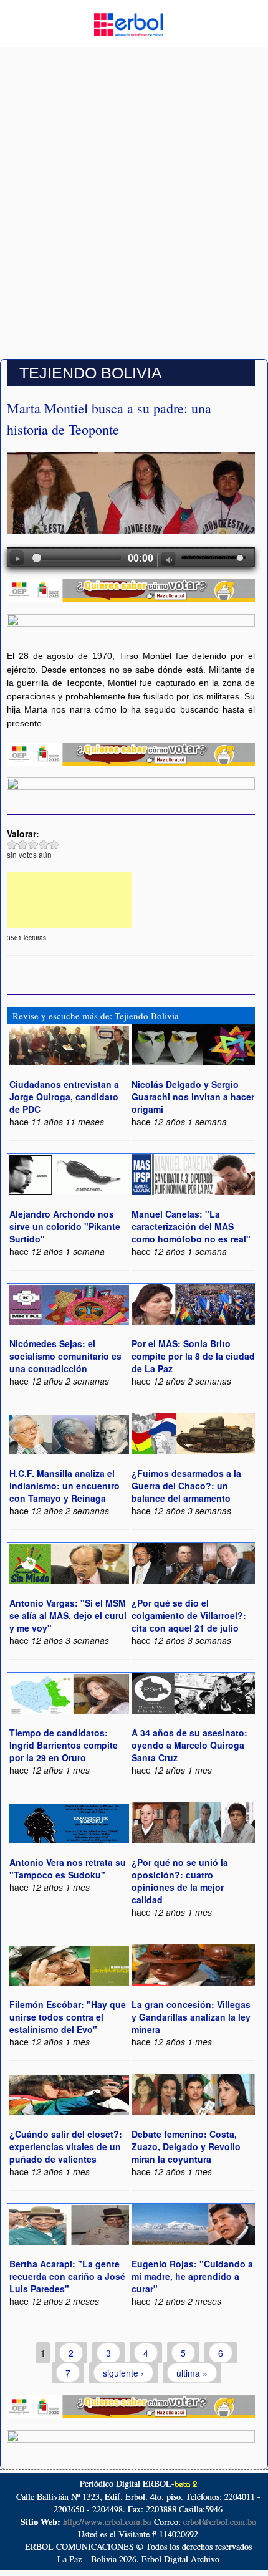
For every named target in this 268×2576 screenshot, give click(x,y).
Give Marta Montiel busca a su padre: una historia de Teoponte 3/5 (33, 844)
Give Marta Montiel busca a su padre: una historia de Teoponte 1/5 (12, 844)
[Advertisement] (134, 214)
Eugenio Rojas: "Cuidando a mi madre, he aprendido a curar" (192, 2276)
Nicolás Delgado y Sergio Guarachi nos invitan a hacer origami (193, 1097)
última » (192, 2373)
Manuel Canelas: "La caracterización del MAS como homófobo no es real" (191, 1226)
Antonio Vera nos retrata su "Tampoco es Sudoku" (68, 1868)
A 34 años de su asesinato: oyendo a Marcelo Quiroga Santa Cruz (189, 1745)
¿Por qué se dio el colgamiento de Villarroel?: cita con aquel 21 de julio (189, 1615)
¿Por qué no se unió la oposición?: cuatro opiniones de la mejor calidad (180, 1881)
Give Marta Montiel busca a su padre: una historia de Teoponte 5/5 (55, 844)
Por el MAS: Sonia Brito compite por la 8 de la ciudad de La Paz (193, 1356)
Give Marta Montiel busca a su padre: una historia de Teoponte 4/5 (44, 844)
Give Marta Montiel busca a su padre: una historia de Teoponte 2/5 (23, 844)
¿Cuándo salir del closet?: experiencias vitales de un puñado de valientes (66, 2146)
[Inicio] (128, 23)
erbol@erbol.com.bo (220, 2521)
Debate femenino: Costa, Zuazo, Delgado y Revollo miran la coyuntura (186, 2146)
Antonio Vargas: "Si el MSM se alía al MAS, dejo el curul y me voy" (68, 1615)
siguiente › (123, 2373)
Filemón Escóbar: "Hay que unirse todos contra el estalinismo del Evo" (68, 2017)
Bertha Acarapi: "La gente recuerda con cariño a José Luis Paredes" (67, 2276)
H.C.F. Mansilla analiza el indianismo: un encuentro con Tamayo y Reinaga (65, 1486)
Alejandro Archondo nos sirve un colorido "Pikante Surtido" (65, 1226)
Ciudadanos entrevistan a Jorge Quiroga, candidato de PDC (64, 1097)
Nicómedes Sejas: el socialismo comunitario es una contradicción (65, 1356)
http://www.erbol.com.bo (107, 2521)
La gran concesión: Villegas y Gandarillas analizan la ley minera (191, 2017)
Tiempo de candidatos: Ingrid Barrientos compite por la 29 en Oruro (64, 1745)
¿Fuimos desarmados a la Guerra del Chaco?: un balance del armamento (186, 1486)
